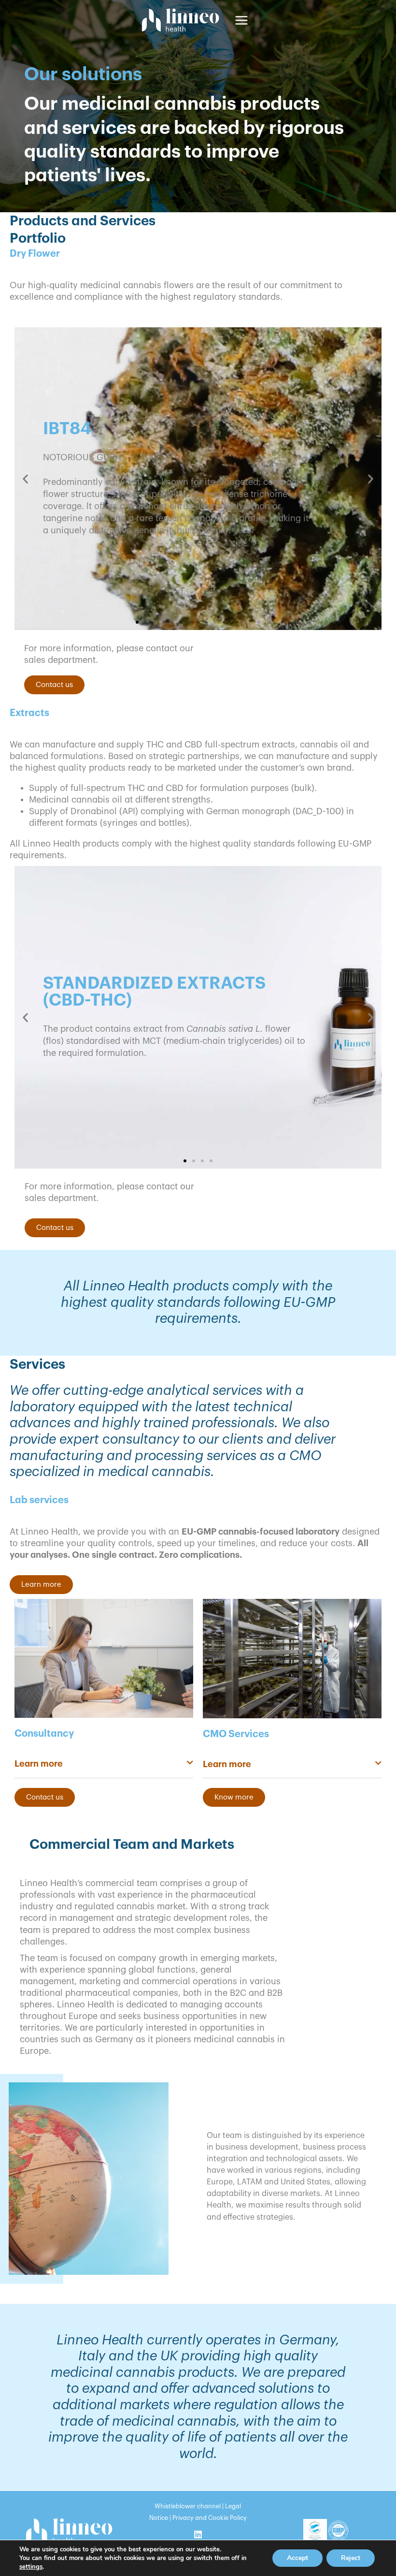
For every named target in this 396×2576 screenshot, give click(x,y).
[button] (25, 478)
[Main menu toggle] (241, 20)
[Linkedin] (198, 2534)
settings (31, 2567)
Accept (297, 2558)
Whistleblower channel (188, 2506)
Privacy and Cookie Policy (210, 2518)
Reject (351, 2558)
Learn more (39, 1764)
